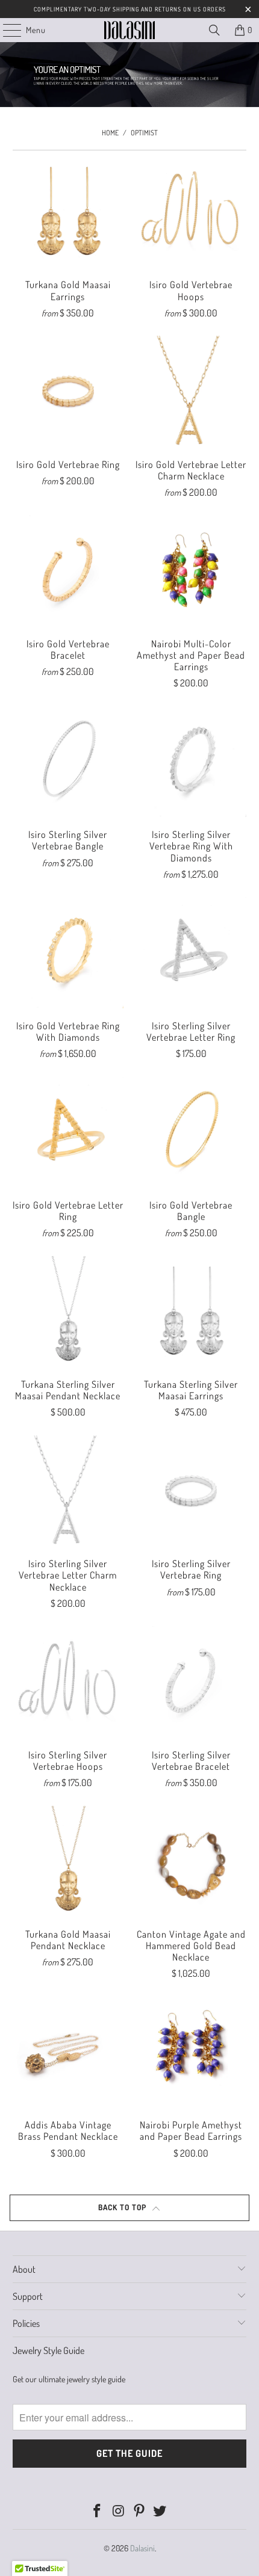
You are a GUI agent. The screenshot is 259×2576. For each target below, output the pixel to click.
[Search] (214, 30)
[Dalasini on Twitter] (160, 2511)
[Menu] (6, 30)
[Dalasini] (130, 30)
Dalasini (142, 2548)
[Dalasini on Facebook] (98, 2511)
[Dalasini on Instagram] (119, 2511)
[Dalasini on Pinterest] (140, 2511)
